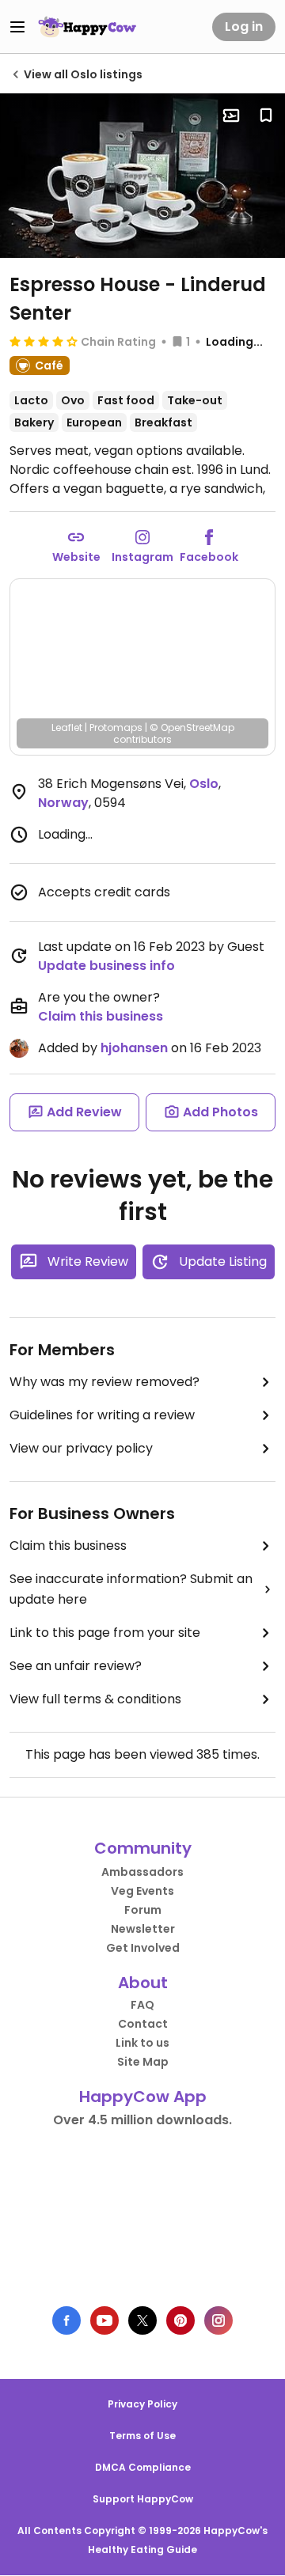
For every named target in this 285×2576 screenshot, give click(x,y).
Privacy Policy (142, 2404)
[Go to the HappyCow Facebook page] (66, 2320)
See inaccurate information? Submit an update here (131, 1589)
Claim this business (101, 1016)
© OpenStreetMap (192, 727)
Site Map (143, 2062)
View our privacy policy (81, 1448)
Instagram (142, 557)
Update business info (106, 966)
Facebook (209, 557)
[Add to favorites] (266, 116)
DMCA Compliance (143, 2467)
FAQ (142, 2005)
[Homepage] (87, 27)
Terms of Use (142, 2436)
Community (143, 1848)
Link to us (142, 2043)
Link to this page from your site (105, 1633)
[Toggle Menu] (17, 27)
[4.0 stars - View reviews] (44, 341)
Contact (143, 2024)
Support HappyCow (143, 2499)
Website (76, 557)
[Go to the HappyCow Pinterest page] (180, 2320)
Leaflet (67, 727)
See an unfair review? (76, 1666)
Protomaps (116, 727)
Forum (143, 1910)
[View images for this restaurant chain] (142, 176)
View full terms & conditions (95, 1699)
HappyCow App (143, 2097)
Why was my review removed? (104, 1382)
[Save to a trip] (231, 116)
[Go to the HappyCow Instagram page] (218, 2320)
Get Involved (143, 1948)
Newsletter (143, 1929)
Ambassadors (142, 1872)
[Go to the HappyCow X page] (142, 2320)
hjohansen (134, 1048)
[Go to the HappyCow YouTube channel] (104, 2320)
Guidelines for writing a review (102, 1415)
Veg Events (142, 1891)
